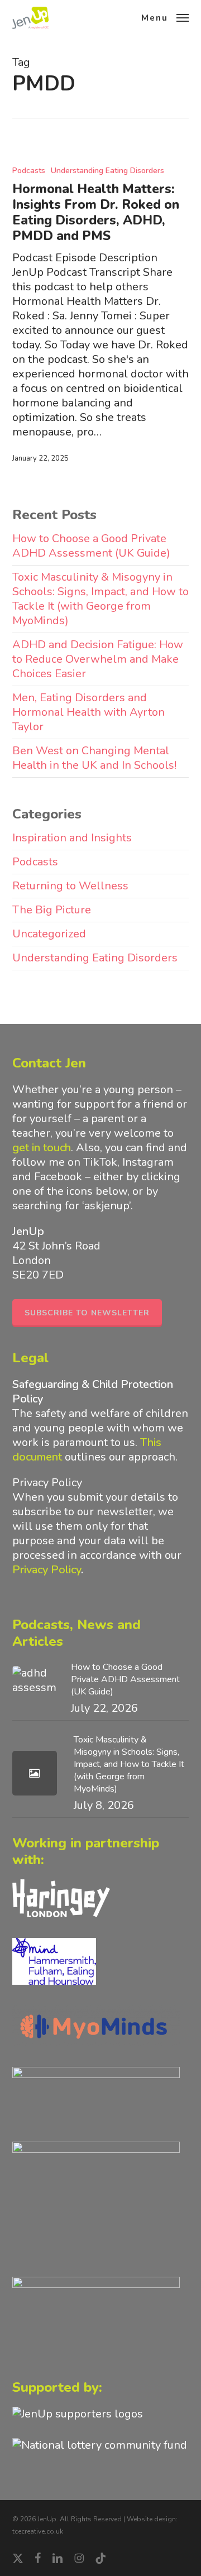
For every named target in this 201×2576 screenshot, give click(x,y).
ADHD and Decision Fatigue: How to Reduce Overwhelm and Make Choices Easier (98, 659)
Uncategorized (49, 934)
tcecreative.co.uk (38, 2531)
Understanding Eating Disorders (107, 171)
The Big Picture (52, 910)
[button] (165, 17)
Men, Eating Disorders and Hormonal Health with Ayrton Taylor (88, 712)
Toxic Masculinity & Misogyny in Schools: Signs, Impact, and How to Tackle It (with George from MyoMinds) (100, 599)
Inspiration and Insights (72, 838)
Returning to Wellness (70, 886)
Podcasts (29, 171)
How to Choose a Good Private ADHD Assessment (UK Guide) (91, 546)
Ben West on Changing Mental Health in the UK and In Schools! (94, 758)
